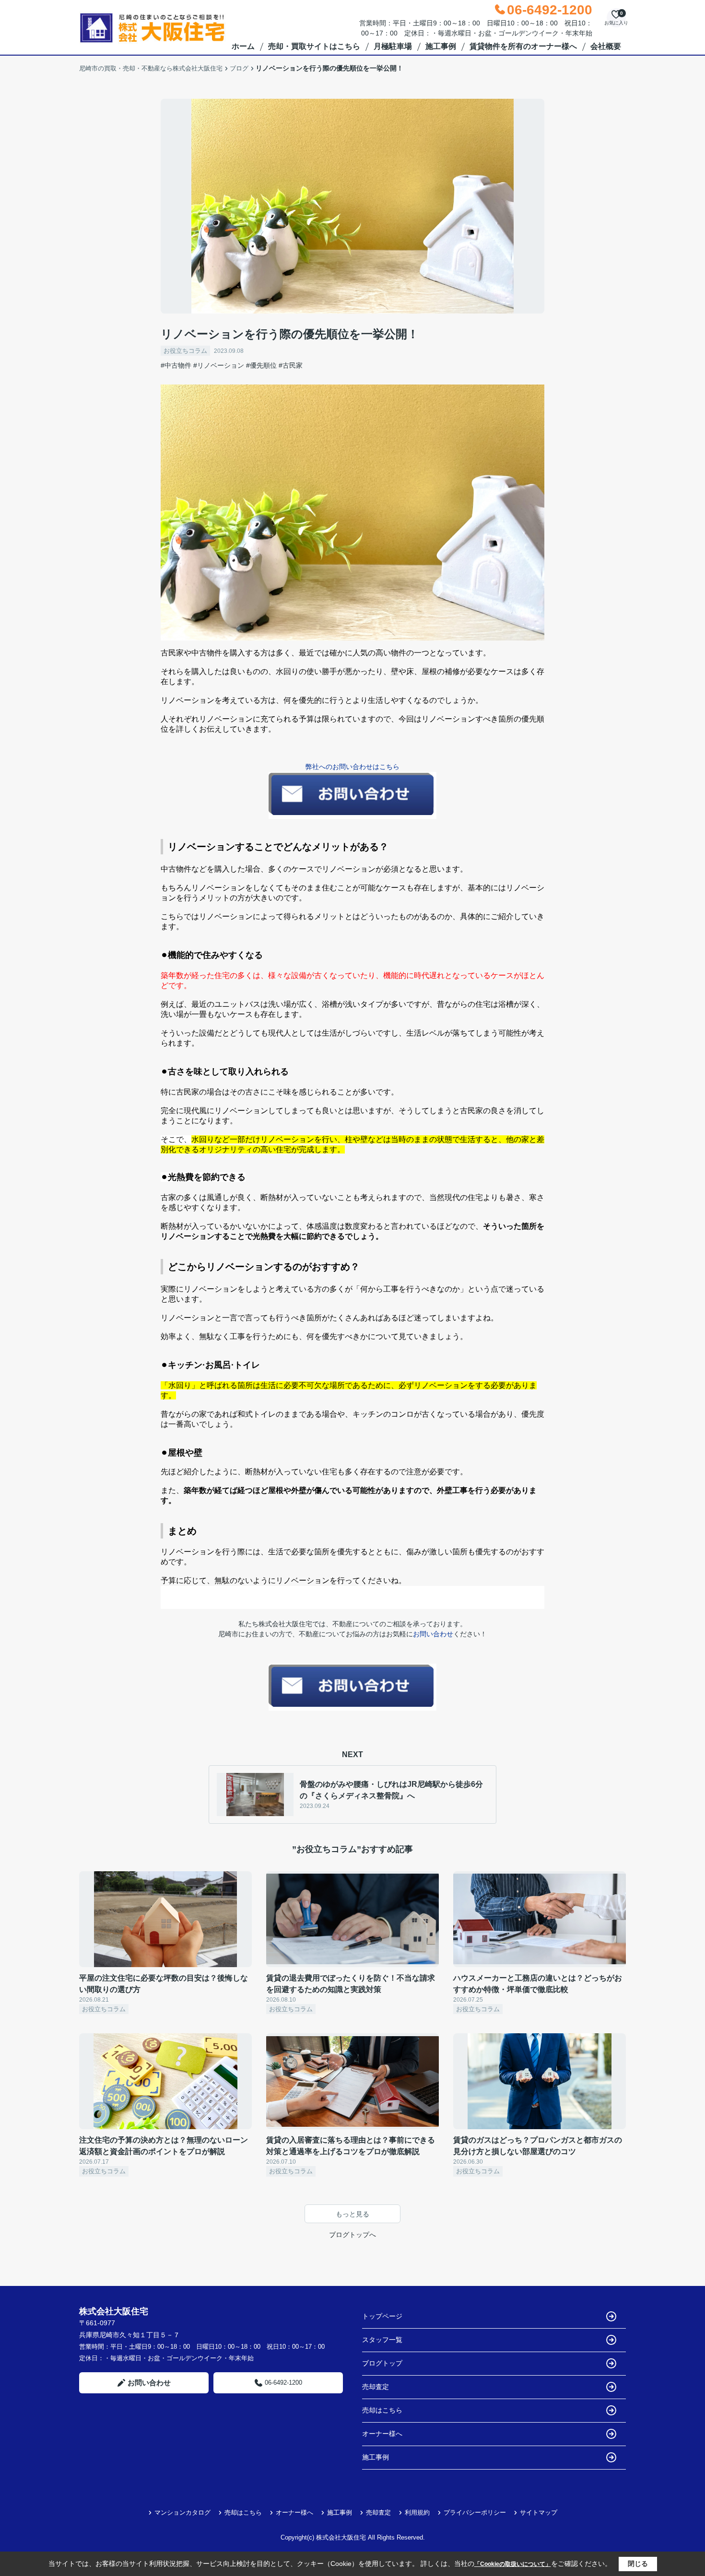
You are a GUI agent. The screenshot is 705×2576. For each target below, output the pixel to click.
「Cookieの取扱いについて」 (513, 2564)
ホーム (243, 46)
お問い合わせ (433, 1634)
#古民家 (291, 365)
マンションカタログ (182, 2512)
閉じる (638, 2564)
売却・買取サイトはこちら (314, 46)
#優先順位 (261, 365)
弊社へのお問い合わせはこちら (352, 767)
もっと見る (352, 2214)
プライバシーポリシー (475, 2512)
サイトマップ (539, 2512)
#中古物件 (176, 365)
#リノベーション (219, 365)
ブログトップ (382, 2363)
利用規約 (417, 2512)
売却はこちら (382, 2410)
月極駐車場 (393, 46)
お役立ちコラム (185, 351)
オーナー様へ (382, 2434)
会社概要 (606, 46)
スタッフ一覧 (382, 2340)
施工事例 (441, 46)
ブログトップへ (352, 2235)
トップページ (382, 2316)
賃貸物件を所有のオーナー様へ (523, 46)
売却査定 (376, 2387)
